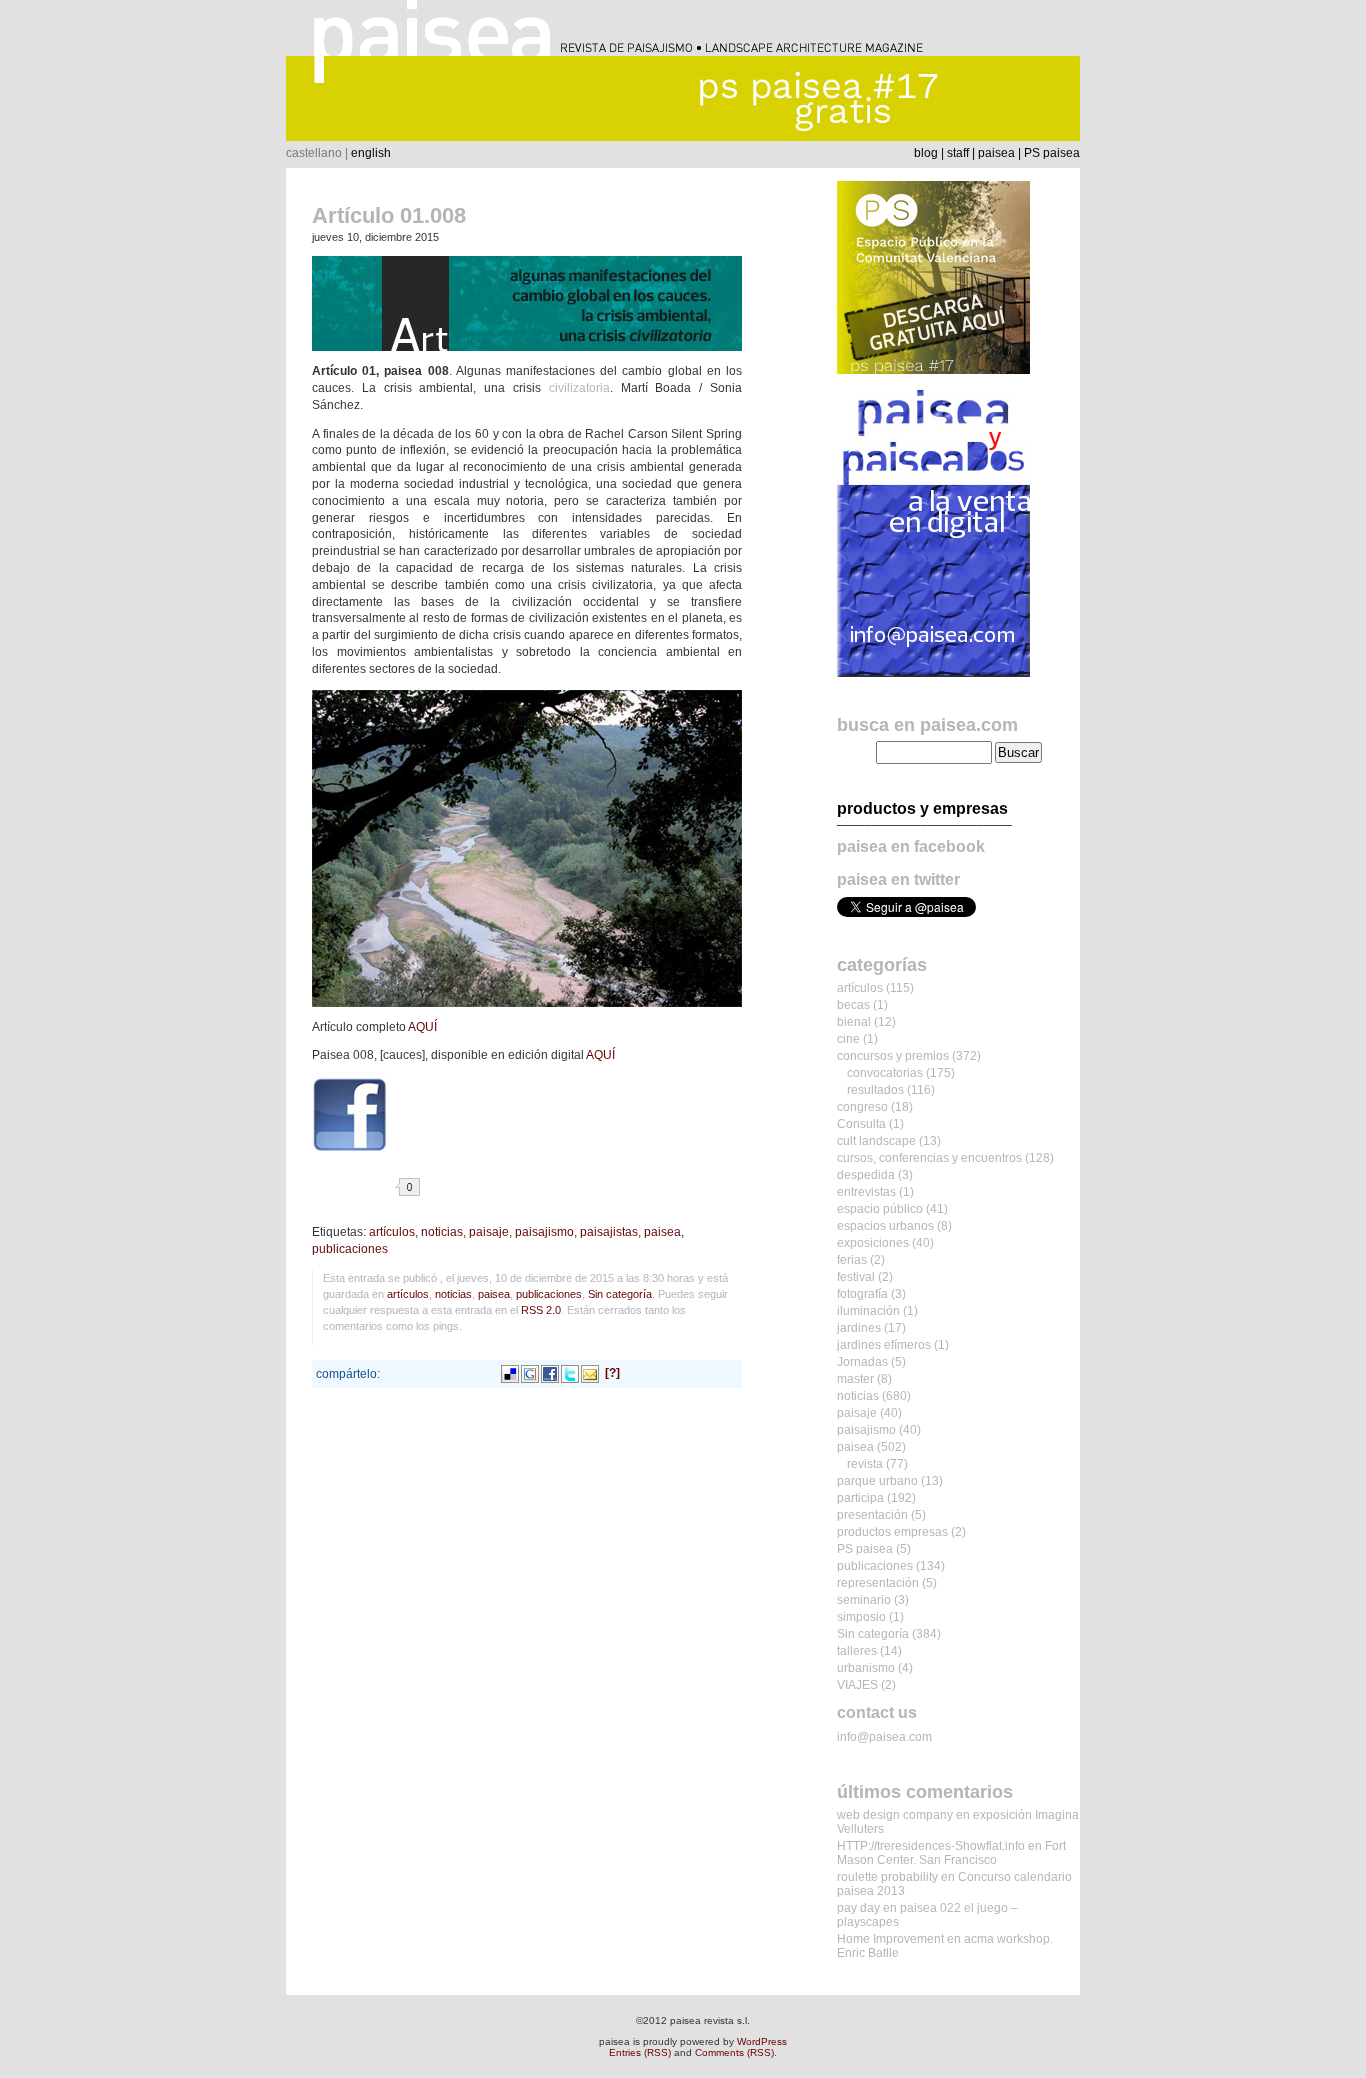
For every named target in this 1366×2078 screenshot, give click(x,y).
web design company (895, 1815)
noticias (442, 1232)
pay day (858, 1908)
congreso (862, 1107)
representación (878, 1583)
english (371, 153)
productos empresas (892, 1532)
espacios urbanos (885, 1226)
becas (853, 1005)
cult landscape (876, 1141)
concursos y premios (893, 1056)
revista (865, 1464)
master (855, 1379)
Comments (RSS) (734, 2052)
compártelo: (348, 1374)
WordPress (762, 2041)
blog (926, 153)
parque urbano (877, 1481)
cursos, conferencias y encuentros (929, 1158)
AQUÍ (422, 1027)
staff (958, 153)
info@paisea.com (884, 1737)
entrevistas (866, 1192)
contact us (877, 1712)
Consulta (861, 1124)
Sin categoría (620, 1294)
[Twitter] (570, 1373)
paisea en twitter (898, 879)
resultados (875, 1090)
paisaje (489, 1232)
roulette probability (887, 1877)
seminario (864, 1600)
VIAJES (857, 1685)
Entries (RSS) (640, 2052)
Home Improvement (890, 1939)
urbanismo (866, 1668)
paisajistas (609, 1232)
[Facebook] (550, 1373)
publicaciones (350, 1249)
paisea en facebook (911, 846)
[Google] (530, 1373)
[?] (612, 1373)
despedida (866, 1175)
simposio (861, 1617)
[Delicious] (510, 1373)
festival (856, 1277)
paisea (996, 153)
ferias (852, 1260)
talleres (857, 1651)
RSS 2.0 (541, 1310)
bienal (854, 1022)
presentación (872, 1515)
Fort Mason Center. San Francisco (951, 1853)
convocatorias (885, 1073)
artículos (392, 1232)
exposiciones (873, 1243)
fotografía (862, 1294)
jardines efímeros (884, 1345)
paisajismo (544, 1232)
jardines (859, 1328)
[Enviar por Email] (590, 1373)
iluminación (868, 1311)
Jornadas (862, 1362)
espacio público (880, 1209)
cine (848, 1039)
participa (860, 1498)
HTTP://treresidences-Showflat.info (931, 1846)
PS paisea (1052, 153)
